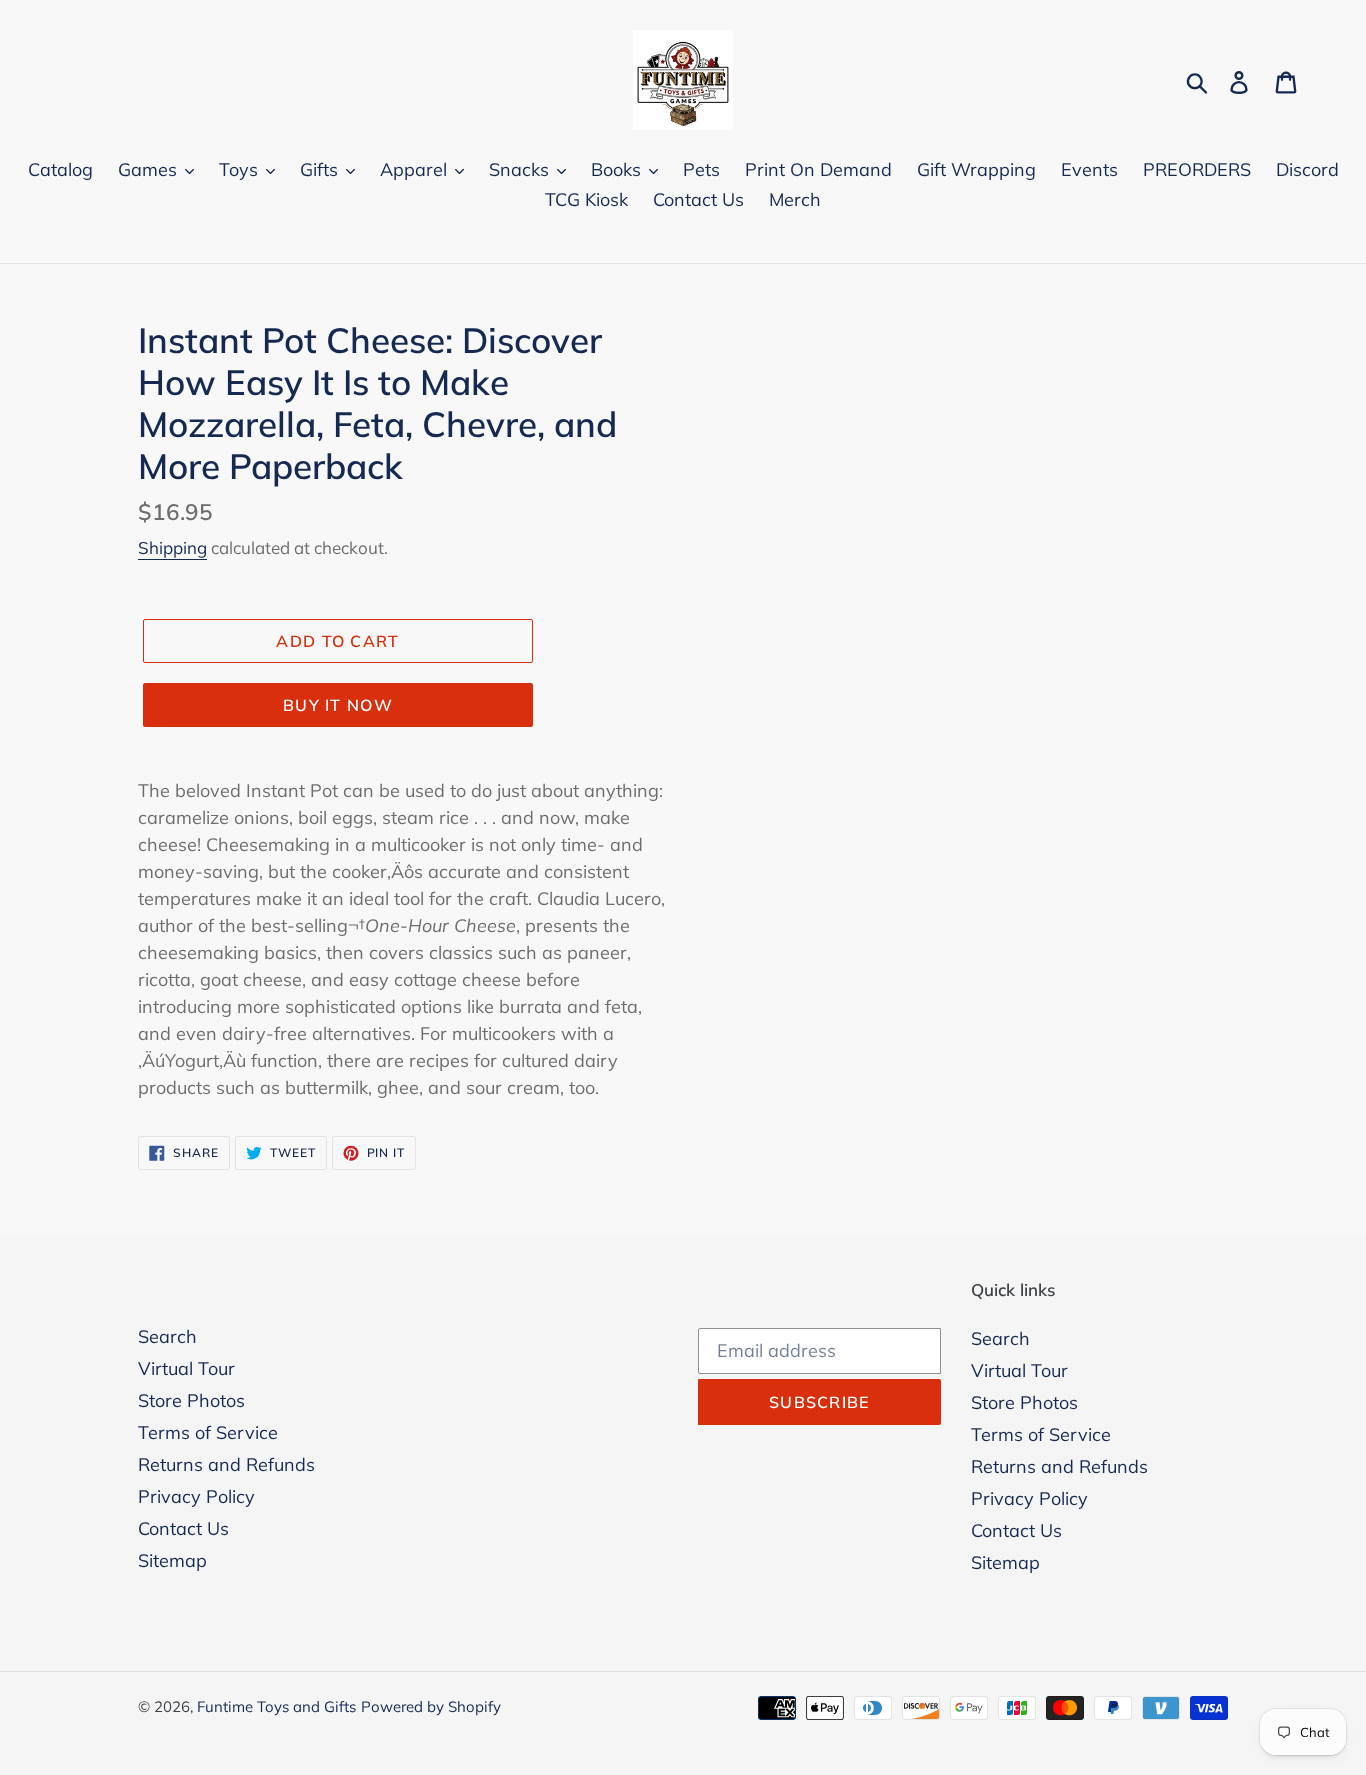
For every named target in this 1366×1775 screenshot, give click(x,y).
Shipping (172, 547)
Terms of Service (208, 1432)
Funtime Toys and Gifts (276, 1706)
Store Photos (191, 1400)
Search (167, 1336)
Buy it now (338, 705)
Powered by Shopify (431, 1706)
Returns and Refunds (226, 1464)
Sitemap (172, 1560)
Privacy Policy (196, 1496)
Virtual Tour (186, 1368)
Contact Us (183, 1528)
